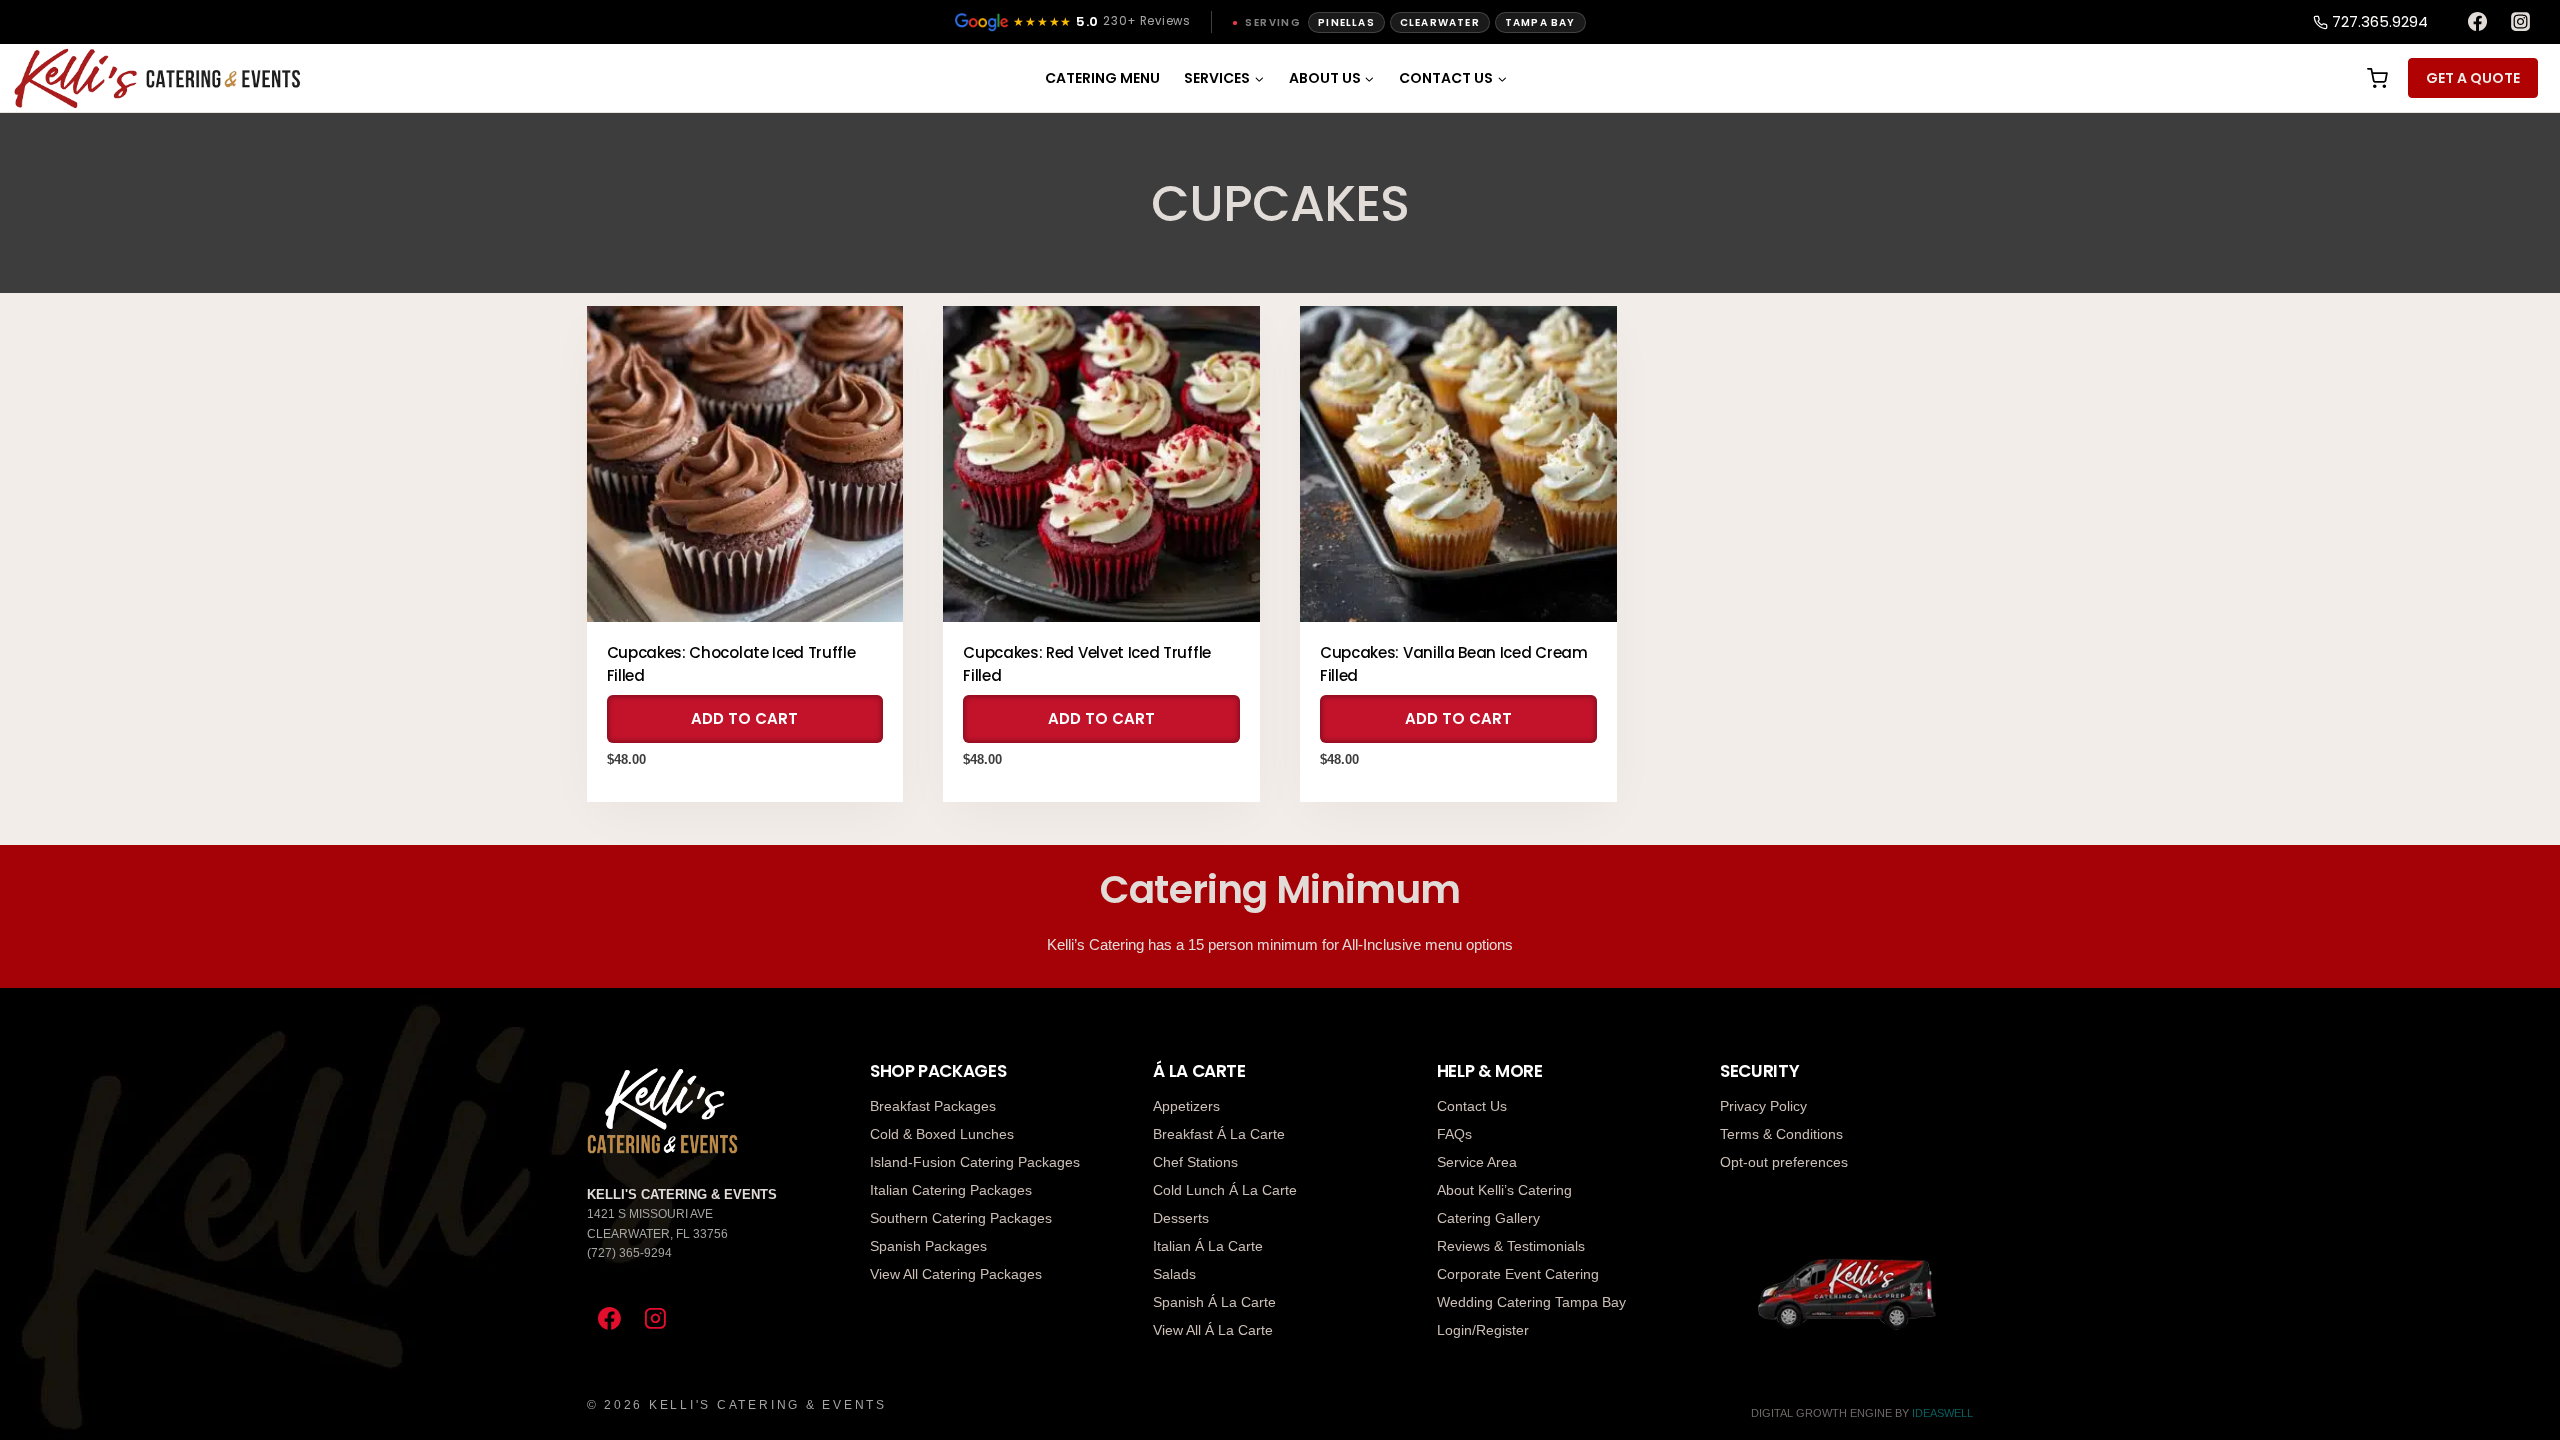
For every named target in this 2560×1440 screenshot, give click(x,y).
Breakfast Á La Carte (1219, 1134)
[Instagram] (2521, 22)
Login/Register (1483, 1330)
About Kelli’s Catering (1504, 1190)
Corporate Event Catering (1518, 1274)
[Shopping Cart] (2375, 78)
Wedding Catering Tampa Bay (1531, 1302)
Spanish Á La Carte (1214, 1302)
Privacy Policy (1763, 1106)
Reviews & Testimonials (1511, 1246)
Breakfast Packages (933, 1106)
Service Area (1477, 1162)
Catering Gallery (1488, 1218)
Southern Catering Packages (961, 1218)
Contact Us (1472, 1106)
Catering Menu (1102, 78)
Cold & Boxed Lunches (942, 1134)
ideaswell (1942, 1413)
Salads (1174, 1274)
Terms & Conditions (1781, 1134)
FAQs (1454, 1134)
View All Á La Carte (1213, 1330)
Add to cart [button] (744, 718)
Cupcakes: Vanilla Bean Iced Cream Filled (1454, 664)
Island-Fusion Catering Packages (975, 1162)
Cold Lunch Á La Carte (1225, 1190)
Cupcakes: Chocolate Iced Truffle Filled (731, 664)
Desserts (1181, 1218)
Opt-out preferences (1784, 1162)
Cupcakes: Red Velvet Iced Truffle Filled (1087, 664)
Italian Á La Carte (1208, 1246)
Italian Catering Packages (951, 1190)
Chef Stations (1195, 1162)
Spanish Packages (928, 1246)
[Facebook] (2477, 22)
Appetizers (1186, 1106)
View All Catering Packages (956, 1274)
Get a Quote (2473, 78)
